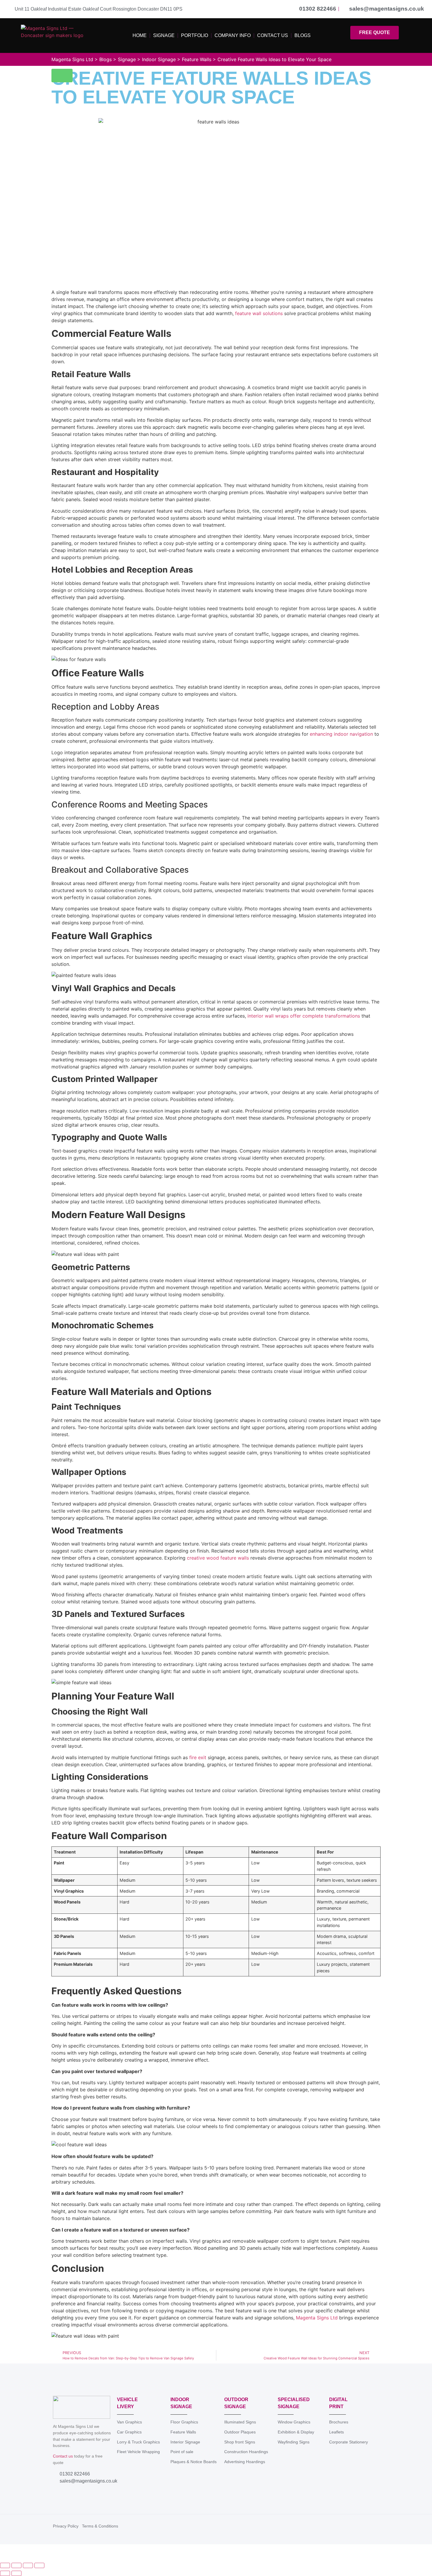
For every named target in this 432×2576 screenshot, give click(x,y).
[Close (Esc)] (39, 2565)
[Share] (28, 2565)
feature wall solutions (259, 313)
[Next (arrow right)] (16, 2573)
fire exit (198, 1757)
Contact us (63, 2456)
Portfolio (195, 35)
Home (140, 35)
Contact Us (273, 35)
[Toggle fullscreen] (16, 2565)
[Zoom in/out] (5, 2565)
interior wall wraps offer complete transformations (304, 1016)
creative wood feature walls (218, 1558)
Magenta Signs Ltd (317, 2318)
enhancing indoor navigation (341, 734)
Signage (164, 35)
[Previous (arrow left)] (5, 2573)
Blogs (303, 35)
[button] (62, 76)
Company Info (233, 35)
